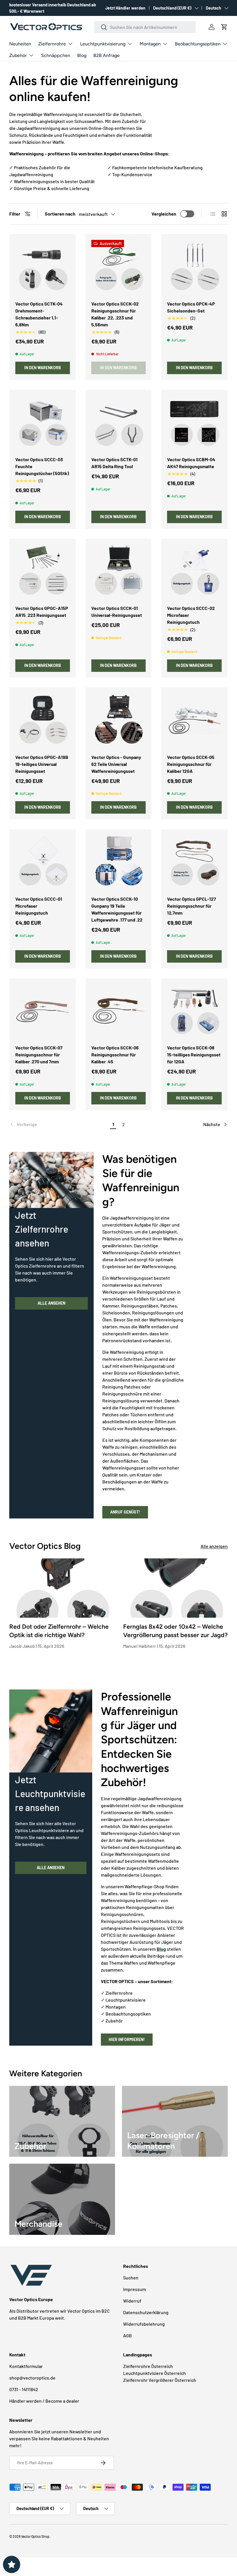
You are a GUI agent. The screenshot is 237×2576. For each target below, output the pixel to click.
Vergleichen (164, 214)
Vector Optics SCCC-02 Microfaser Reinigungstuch (191, 615)
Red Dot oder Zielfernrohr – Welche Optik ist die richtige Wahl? (59, 1631)
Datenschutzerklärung (146, 2312)
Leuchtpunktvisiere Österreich (154, 2373)
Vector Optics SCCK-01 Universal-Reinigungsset (117, 612)
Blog (82, 55)
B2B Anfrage (107, 55)
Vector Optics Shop (35, 2536)
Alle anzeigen (214, 1546)
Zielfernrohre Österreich (148, 2366)
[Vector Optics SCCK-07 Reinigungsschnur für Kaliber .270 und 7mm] (43, 1011)
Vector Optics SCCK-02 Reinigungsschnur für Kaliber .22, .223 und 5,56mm (115, 314)
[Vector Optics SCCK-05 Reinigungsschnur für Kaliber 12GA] (194, 721)
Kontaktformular (26, 2366)
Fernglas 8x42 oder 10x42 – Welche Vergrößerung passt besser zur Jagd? (175, 1631)
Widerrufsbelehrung (144, 2324)
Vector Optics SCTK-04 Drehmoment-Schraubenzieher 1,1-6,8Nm (39, 314)
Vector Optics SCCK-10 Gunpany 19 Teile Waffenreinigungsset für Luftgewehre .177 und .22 (117, 909)
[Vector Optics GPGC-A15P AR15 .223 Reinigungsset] (43, 572)
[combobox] (145, 27)
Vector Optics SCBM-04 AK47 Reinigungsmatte (191, 463)
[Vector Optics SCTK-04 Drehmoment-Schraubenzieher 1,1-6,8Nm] (43, 267)
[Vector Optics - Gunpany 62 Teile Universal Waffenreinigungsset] (119, 721)
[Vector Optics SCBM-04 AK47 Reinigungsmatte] (194, 423)
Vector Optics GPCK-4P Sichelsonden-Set (191, 307)
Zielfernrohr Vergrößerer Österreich (160, 2380)
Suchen (131, 2278)
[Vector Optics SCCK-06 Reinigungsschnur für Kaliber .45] (119, 1011)
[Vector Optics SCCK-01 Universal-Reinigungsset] (119, 572)
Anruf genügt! (125, 1512)
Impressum (135, 2289)
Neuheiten (20, 44)
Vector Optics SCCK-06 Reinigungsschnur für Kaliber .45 (115, 1055)
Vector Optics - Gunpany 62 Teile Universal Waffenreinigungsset (116, 764)
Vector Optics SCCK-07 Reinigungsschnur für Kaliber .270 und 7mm (39, 1055)
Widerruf (132, 2301)
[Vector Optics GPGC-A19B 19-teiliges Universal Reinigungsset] (43, 721)
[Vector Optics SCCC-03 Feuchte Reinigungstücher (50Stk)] (43, 423)
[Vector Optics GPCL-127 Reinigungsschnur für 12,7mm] (194, 862)
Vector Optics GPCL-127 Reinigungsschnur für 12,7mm (191, 906)
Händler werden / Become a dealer (44, 2401)
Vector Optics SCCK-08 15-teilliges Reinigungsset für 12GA (194, 1055)
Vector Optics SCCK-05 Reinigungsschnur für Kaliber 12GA (191, 764)
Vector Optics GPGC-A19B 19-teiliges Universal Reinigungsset (42, 764)
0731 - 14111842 (24, 2389)
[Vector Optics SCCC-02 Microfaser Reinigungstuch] (194, 572)
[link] (59, 1124)
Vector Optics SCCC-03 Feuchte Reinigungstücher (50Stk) (42, 466)
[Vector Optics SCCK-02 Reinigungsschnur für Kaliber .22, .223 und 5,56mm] (119, 267)
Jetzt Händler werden (125, 8)
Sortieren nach (60, 214)
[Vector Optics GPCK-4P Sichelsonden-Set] (194, 267)
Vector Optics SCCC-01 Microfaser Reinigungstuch (39, 906)
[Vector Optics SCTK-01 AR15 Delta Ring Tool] (119, 423)
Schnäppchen (56, 55)
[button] (224, 27)
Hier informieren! (127, 2039)
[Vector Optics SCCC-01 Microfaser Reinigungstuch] (43, 862)
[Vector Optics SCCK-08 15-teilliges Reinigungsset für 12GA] (194, 1011)
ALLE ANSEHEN (51, 1303)
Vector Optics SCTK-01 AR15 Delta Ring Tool (114, 463)
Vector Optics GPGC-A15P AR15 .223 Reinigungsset (42, 612)
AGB (127, 2335)
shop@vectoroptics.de (32, 2378)
